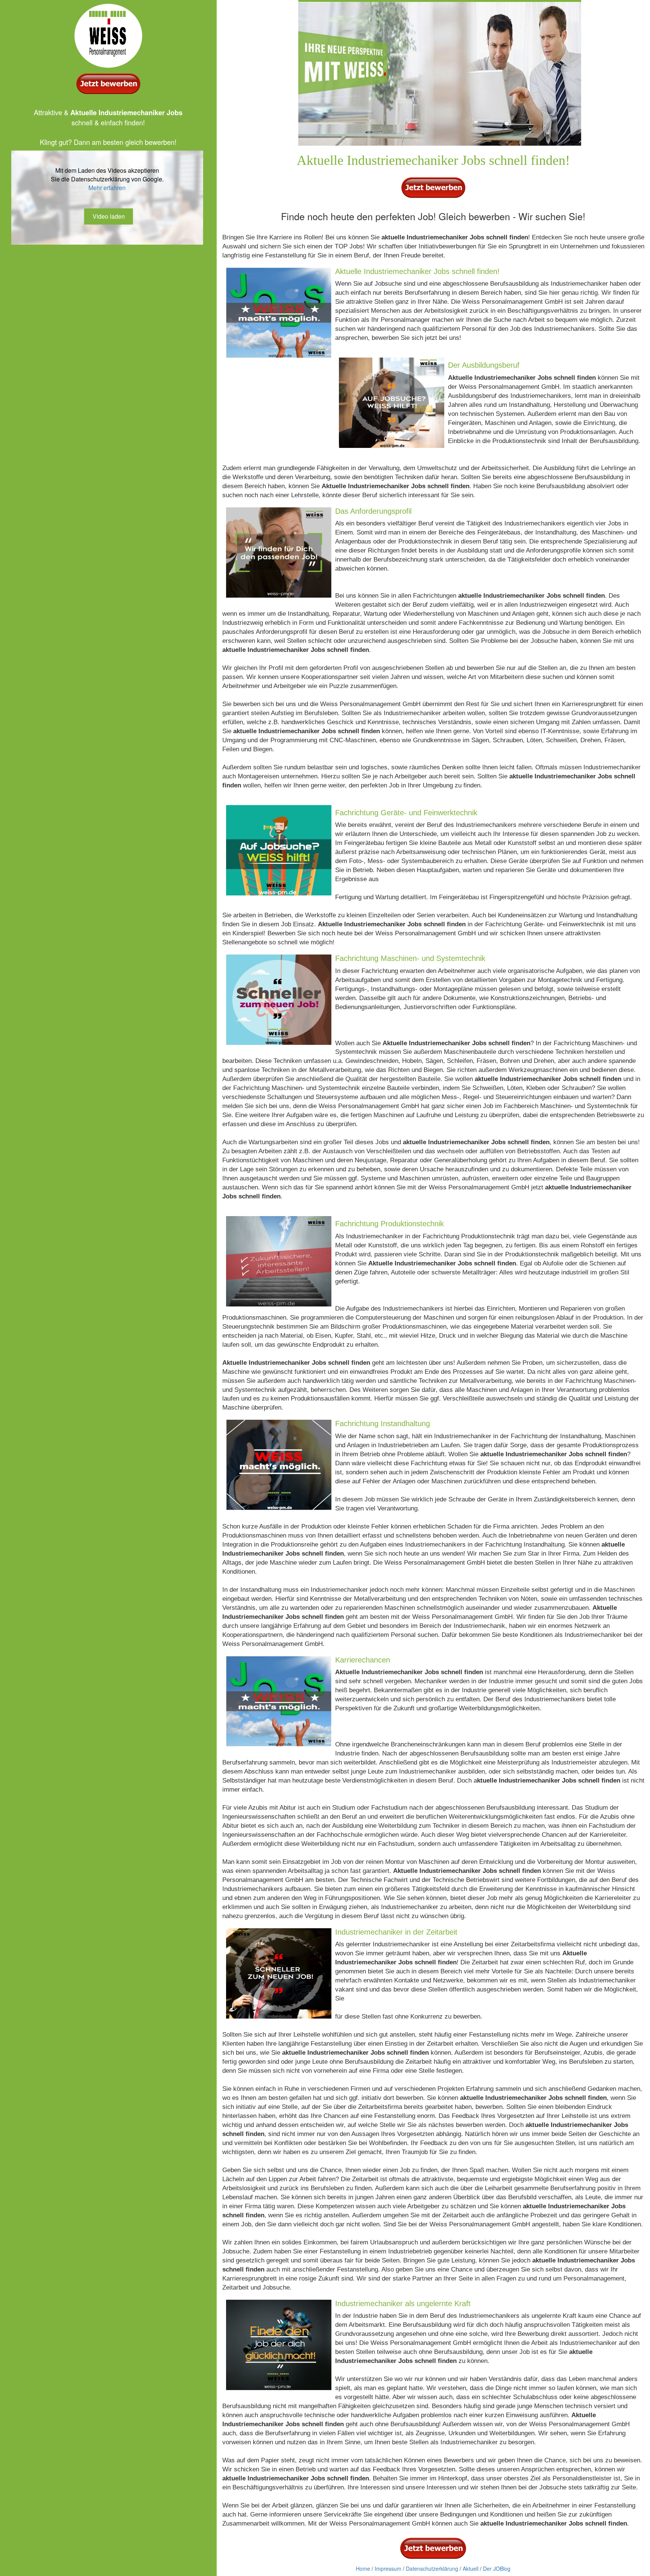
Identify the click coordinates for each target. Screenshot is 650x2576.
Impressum (388, 2568)
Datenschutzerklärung (432, 2568)
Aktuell (471, 2568)
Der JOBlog (497, 2568)
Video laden (109, 216)
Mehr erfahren (107, 188)
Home (363, 2568)
